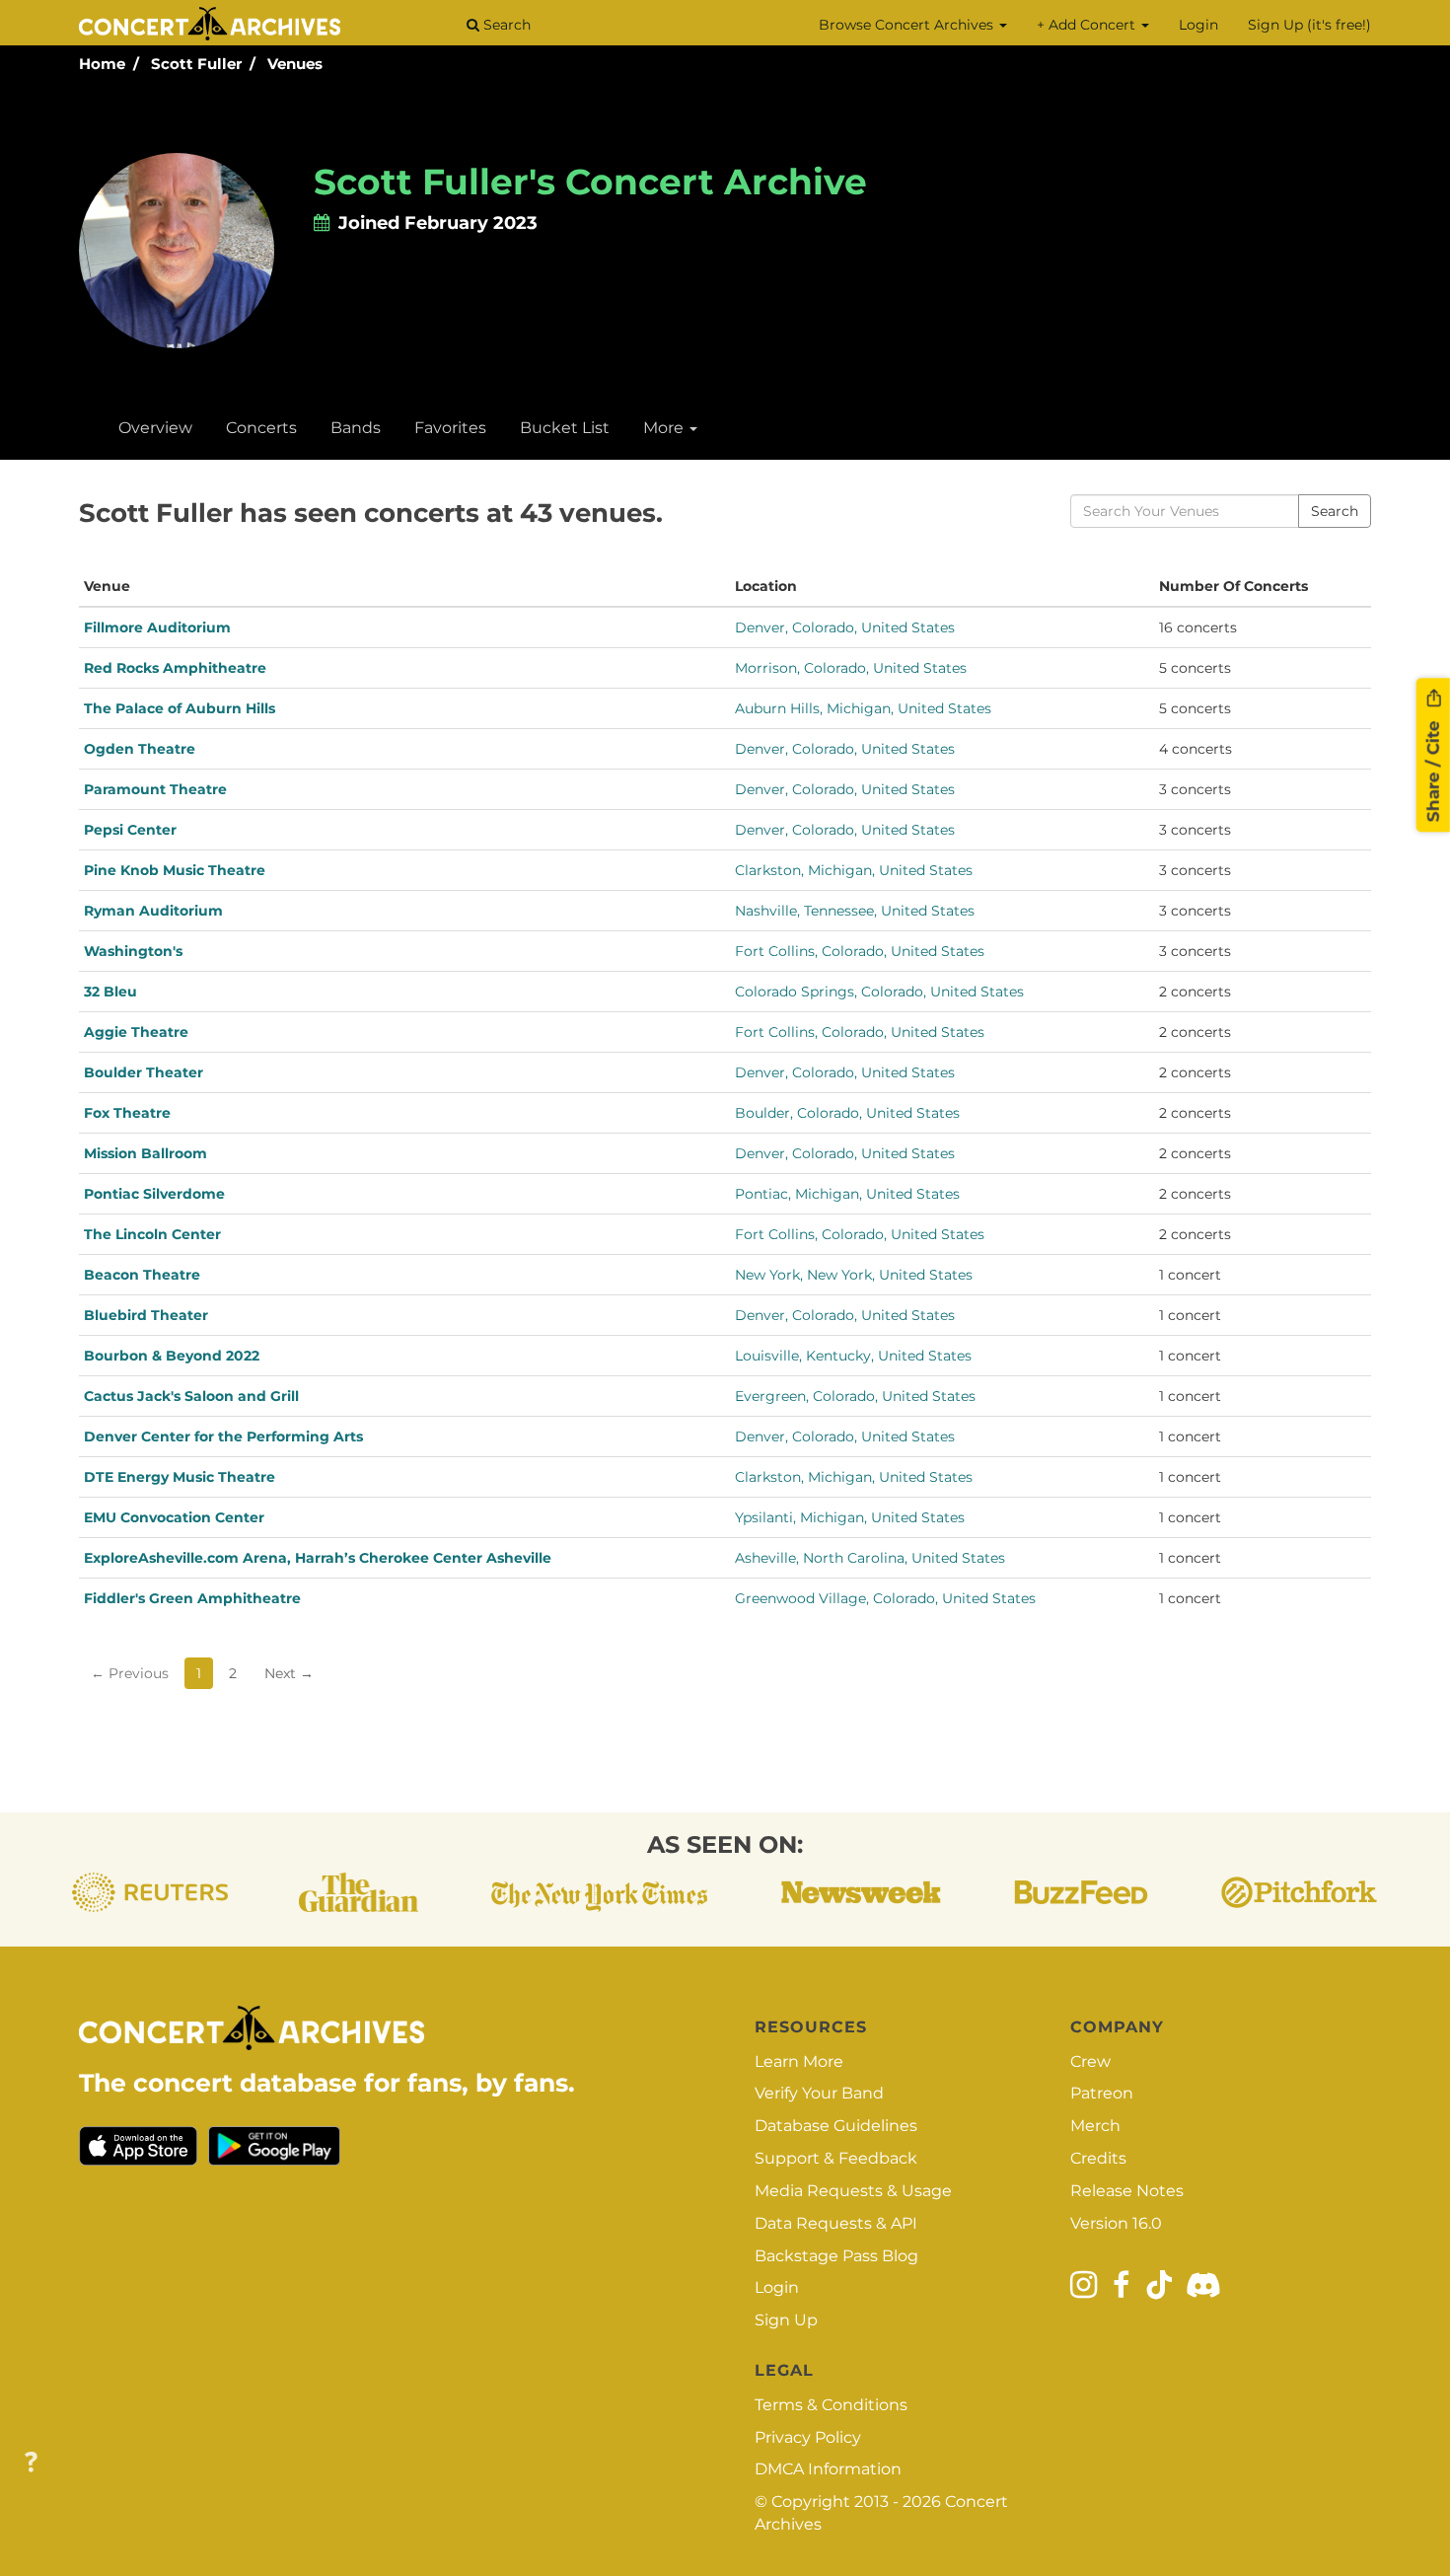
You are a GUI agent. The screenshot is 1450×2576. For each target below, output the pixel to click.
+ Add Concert (1088, 25)
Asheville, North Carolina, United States (870, 1558)
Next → (289, 1673)
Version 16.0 (1116, 2223)
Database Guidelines (836, 2126)
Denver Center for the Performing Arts (223, 1436)
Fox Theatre (127, 1113)
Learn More (799, 2061)
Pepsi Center (130, 830)
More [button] (665, 428)
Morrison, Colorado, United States (851, 668)
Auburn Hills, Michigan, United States (863, 708)
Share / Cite (1433, 769)
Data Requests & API (836, 2223)
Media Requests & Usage (853, 2191)
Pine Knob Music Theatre (175, 870)
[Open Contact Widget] (31, 2463)
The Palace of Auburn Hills (180, 708)
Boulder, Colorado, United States (847, 1113)
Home (102, 64)
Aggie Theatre (136, 1032)
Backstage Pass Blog (836, 2256)
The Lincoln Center (152, 1234)
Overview (155, 428)
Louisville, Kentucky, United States (853, 1356)
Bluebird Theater (146, 1315)
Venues (295, 64)
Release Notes (1127, 2191)
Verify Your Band (819, 2093)
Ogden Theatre (140, 749)
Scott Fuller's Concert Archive (590, 182)
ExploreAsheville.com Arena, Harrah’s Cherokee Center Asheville (318, 1558)
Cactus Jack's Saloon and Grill (191, 1396)
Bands (356, 428)
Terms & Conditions (831, 2405)
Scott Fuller (196, 64)
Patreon (1102, 2093)
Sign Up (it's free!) (1309, 25)
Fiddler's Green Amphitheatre (192, 1598)
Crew (1090, 2061)
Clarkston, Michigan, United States (854, 870)
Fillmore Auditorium (157, 627)
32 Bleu (110, 992)
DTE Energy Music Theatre (180, 1477)
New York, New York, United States (854, 1275)
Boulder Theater (144, 1072)
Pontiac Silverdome (154, 1194)
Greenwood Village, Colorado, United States (885, 1598)
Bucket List (565, 428)
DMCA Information (828, 2469)
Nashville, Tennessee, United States (855, 911)
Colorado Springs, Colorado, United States (879, 992)
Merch (1095, 2126)
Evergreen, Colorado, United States (855, 1396)
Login (1198, 25)
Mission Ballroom (145, 1153)
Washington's (133, 951)
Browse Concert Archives (908, 25)
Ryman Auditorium (153, 911)
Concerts (261, 428)
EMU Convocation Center (174, 1517)
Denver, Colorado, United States (845, 627)
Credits (1098, 2158)
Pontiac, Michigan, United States (847, 1194)
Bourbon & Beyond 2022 (172, 1356)
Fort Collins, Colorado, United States (860, 951)
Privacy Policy (808, 2437)
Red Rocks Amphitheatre (175, 668)
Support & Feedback (836, 2158)
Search (505, 25)
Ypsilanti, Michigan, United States (850, 1517)
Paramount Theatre (155, 789)
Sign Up (786, 2320)
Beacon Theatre (142, 1275)
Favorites (450, 428)
